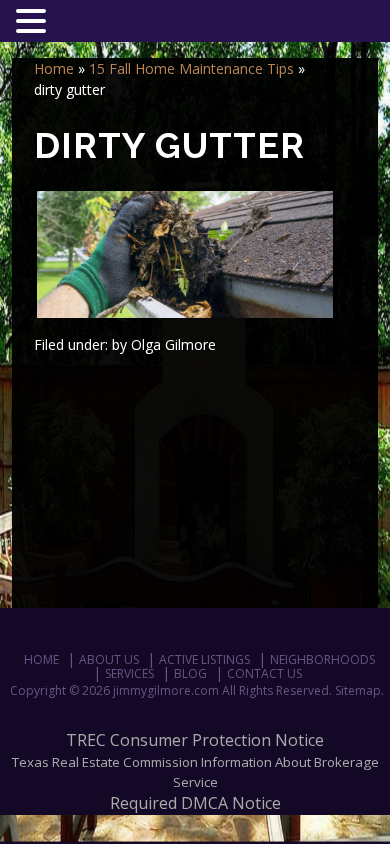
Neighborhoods (322, 659)
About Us (109, 659)
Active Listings (204, 659)
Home (54, 68)
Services (129, 673)
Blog (190, 673)
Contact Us (264, 673)
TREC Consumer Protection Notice (195, 740)
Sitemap (358, 690)
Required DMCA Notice (195, 803)
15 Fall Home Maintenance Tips (191, 68)
